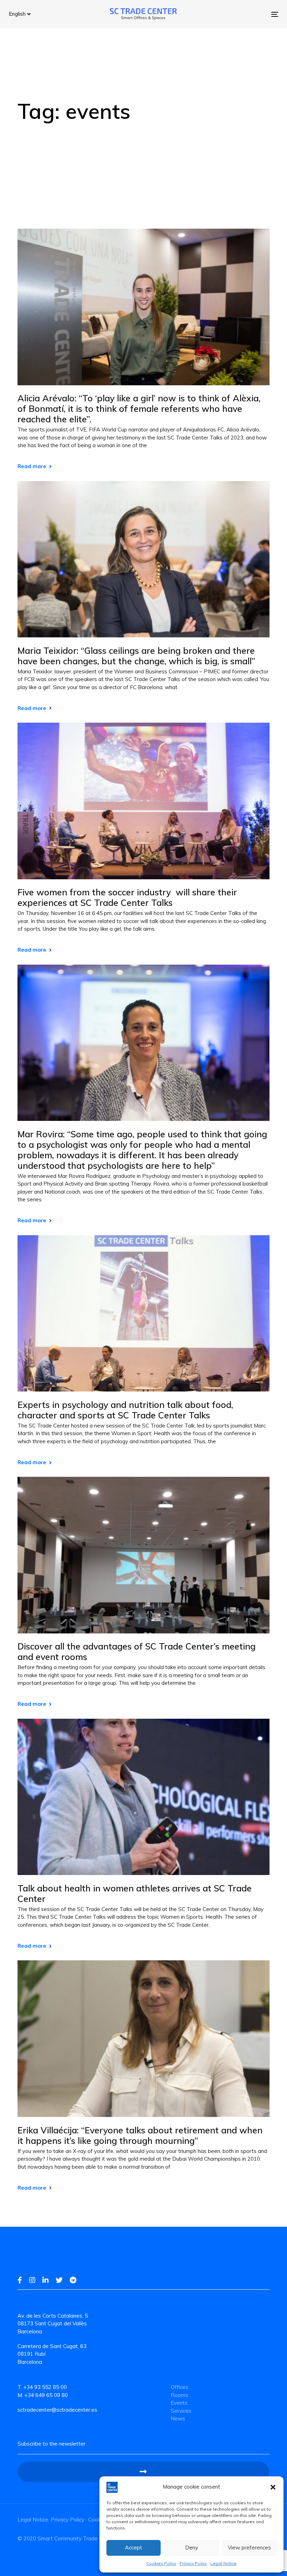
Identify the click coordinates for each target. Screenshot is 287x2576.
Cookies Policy (161, 2563)
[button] (273, 2487)
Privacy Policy (193, 2563)
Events (179, 2403)
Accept (134, 2548)
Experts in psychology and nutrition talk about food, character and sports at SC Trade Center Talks (125, 1410)
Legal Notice (223, 2563)
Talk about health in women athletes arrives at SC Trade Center (135, 1894)
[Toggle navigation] (233, 14)
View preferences (249, 2548)
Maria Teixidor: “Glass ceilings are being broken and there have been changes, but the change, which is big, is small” (136, 656)
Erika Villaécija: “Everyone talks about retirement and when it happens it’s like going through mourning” (140, 2135)
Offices (180, 2387)
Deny (192, 2548)
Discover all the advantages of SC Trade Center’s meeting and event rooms (136, 1652)
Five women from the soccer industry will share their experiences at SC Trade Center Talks (127, 897)
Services (181, 2411)
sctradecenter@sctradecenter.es (57, 2410)
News (178, 2418)
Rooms (180, 2395)
